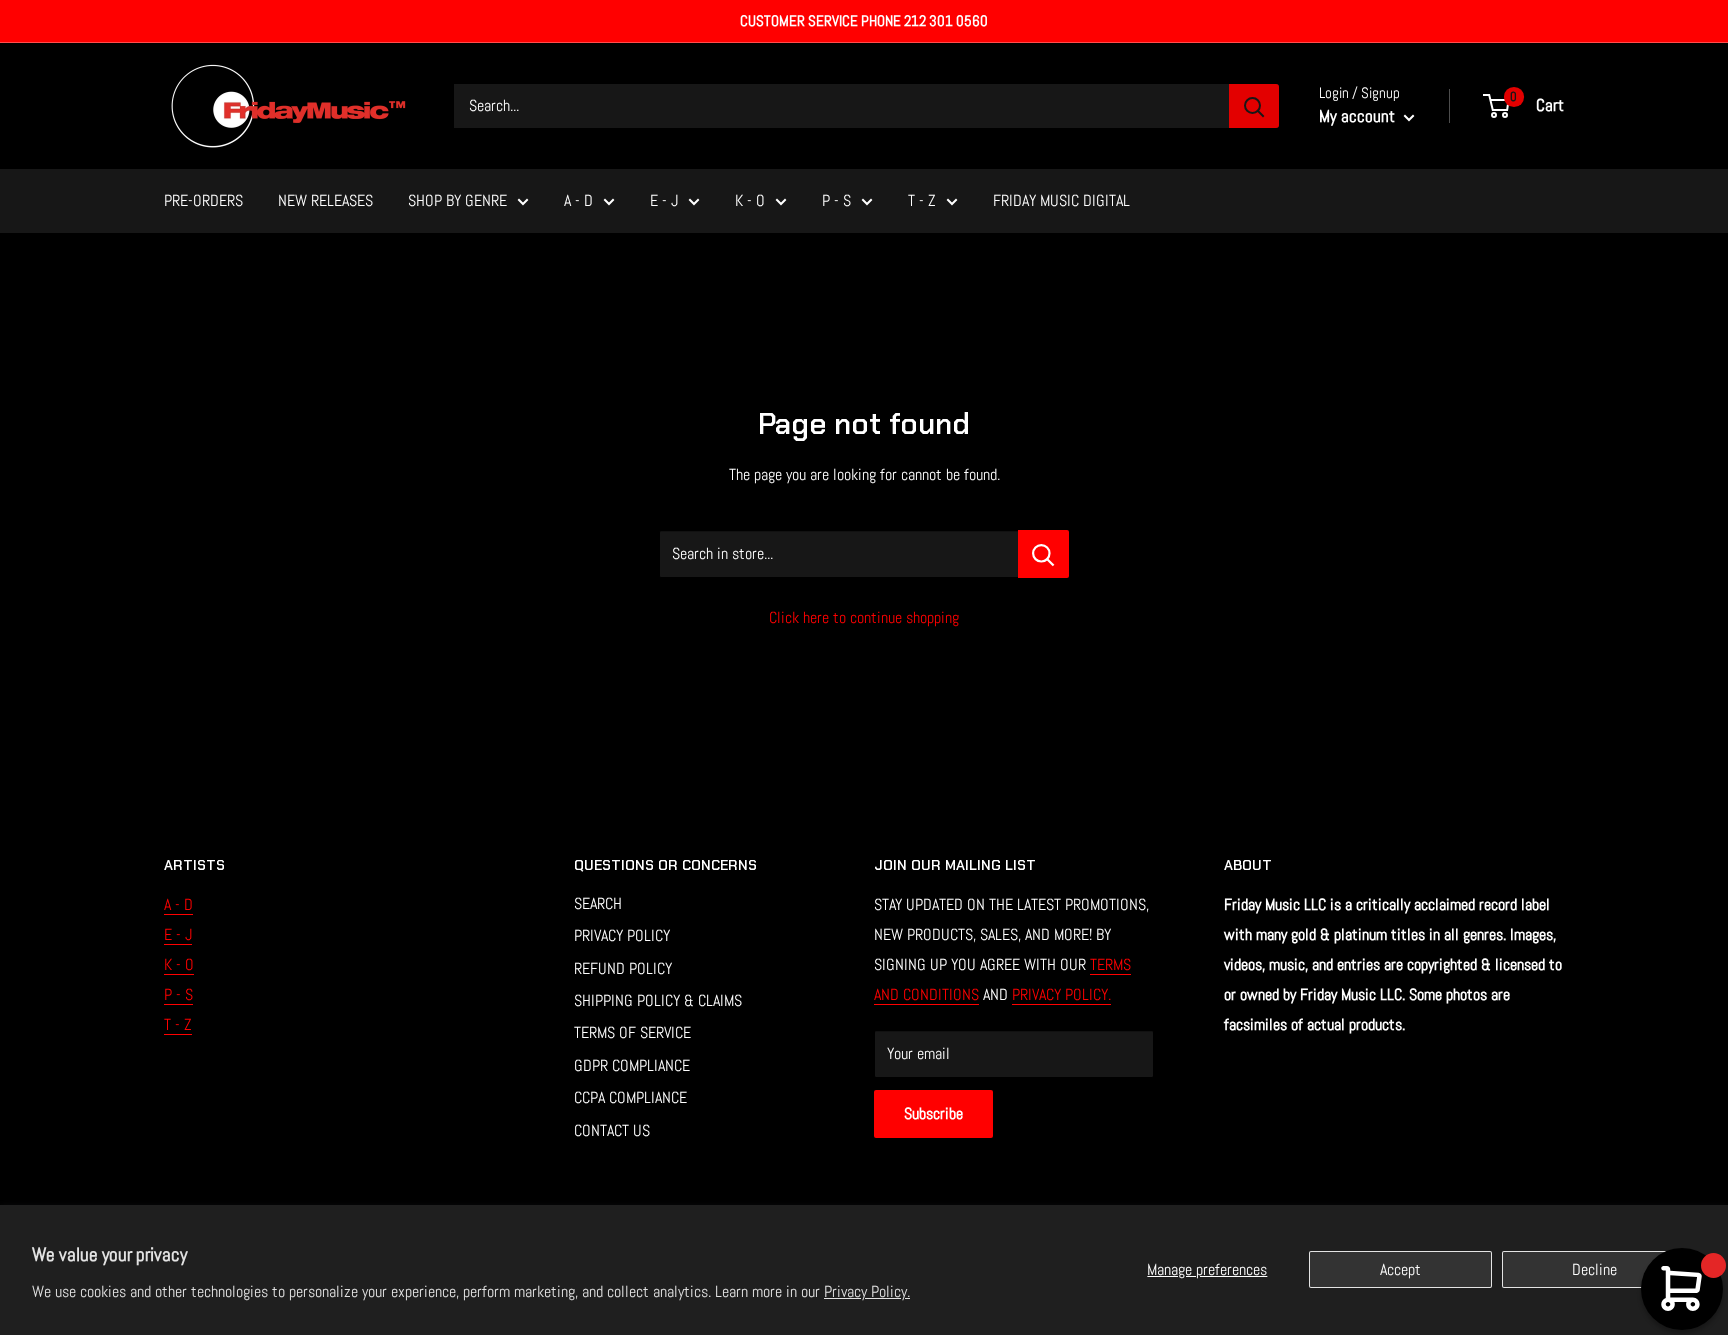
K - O (750, 200)
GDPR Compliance (632, 1065)
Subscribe (933, 1113)
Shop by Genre (457, 200)
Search (598, 903)
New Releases (325, 200)
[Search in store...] (1043, 554)
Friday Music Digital (1061, 200)
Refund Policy (623, 968)
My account (1359, 116)
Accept (1400, 1269)
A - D (578, 200)
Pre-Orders (203, 200)
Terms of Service (632, 1032)
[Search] (1254, 106)
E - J (664, 200)
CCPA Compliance (630, 1097)
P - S (836, 200)
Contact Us (612, 1130)
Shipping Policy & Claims (658, 1000)
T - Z (922, 200)
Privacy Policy (622, 935)
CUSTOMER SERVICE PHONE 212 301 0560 (864, 20)
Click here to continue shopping (864, 617)
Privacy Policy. (867, 1291)
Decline (1594, 1269)
